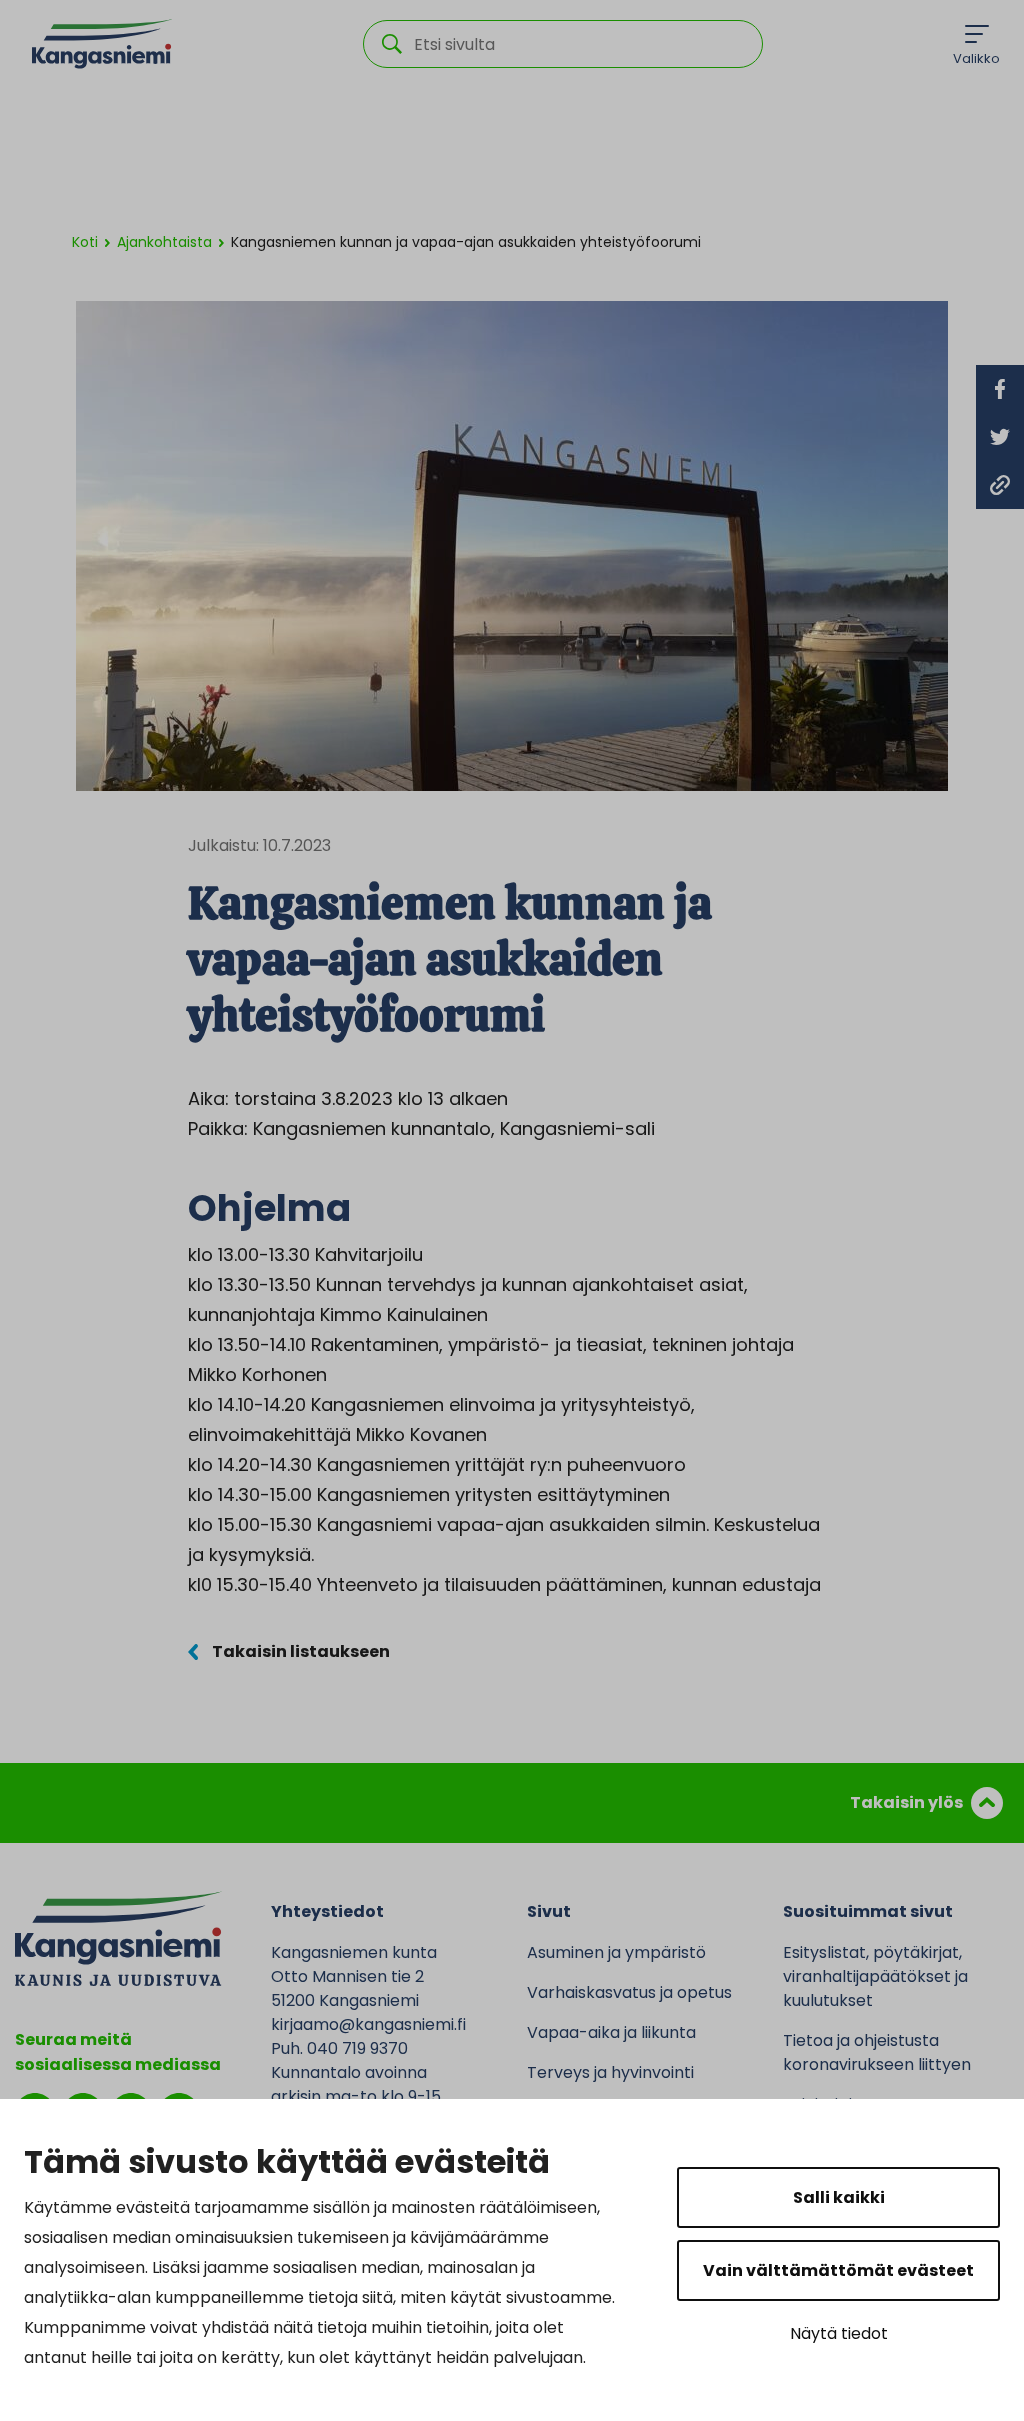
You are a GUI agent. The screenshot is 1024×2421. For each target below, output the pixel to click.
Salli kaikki (839, 2197)
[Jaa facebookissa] (1000, 389)
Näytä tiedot (839, 2333)
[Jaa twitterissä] (1000, 437)
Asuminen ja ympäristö (616, 1952)
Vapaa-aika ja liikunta (611, 2032)
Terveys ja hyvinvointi (610, 2072)
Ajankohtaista (164, 242)
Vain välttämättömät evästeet (838, 2270)
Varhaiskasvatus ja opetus (629, 1992)
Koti (85, 242)
